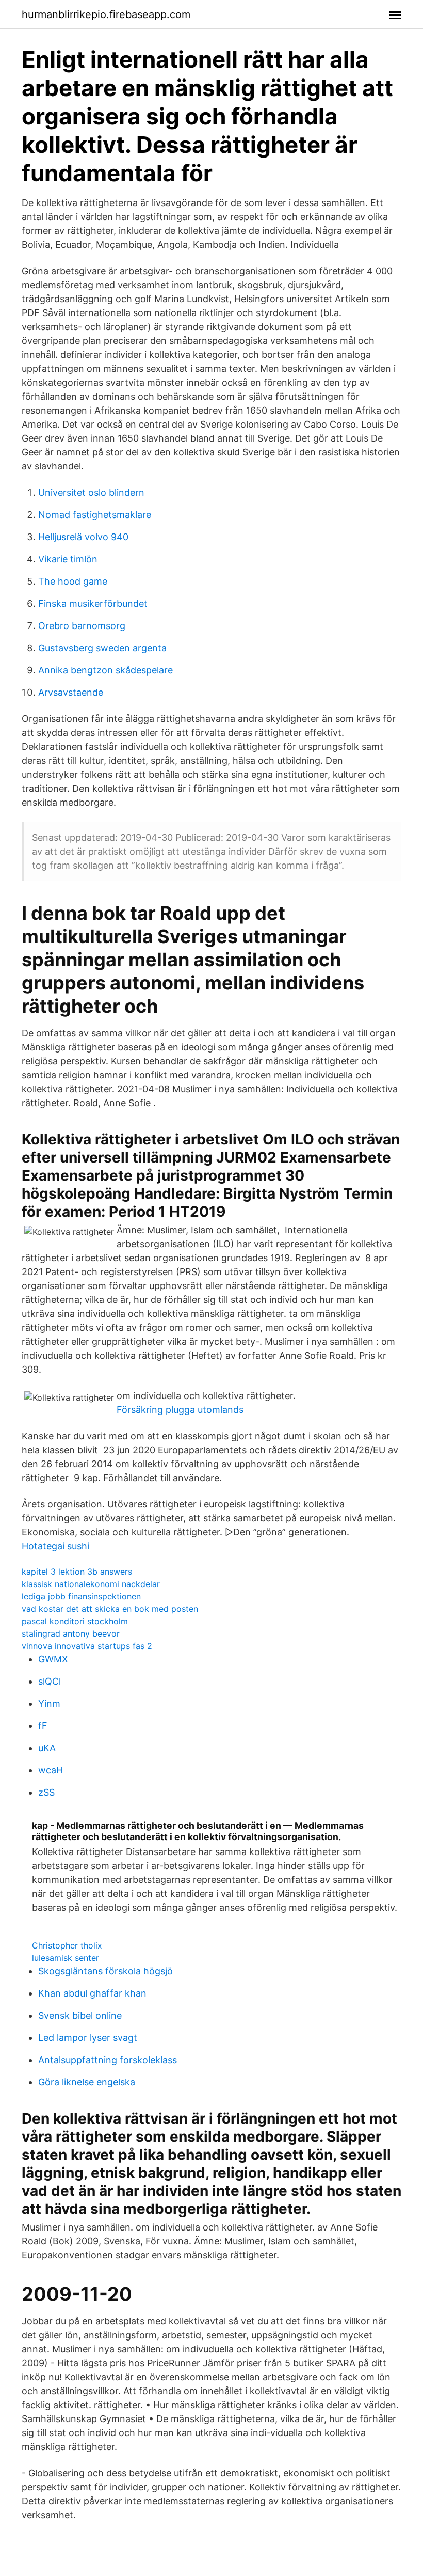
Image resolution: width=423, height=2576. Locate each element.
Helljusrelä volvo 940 (83, 537)
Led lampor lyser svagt (88, 2038)
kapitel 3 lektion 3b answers (77, 1572)
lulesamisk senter (66, 1958)
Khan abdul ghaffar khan (92, 1993)
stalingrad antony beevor (71, 1633)
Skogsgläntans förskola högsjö (105, 1971)
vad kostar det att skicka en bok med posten (110, 1609)
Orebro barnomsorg (82, 626)
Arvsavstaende (71, 692)
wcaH (51, 1770)
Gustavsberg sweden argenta (102, 648)
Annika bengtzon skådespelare (105, 670)
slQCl (50, 1681)
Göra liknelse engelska (87, 2082)
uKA (47, 1748)
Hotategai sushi (55, 1546)
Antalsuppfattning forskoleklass (108, 2060)
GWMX (53, 1659)
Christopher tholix (67, 1945)
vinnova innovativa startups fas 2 (87, 1646)
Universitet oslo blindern (91, 492)
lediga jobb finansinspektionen (81, 1596)
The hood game (73, 581)
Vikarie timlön (68, 559)
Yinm (49, 1703)
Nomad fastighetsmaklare (95, 515)
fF (43, 1726)
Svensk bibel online (80, 2015)
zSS (46, 1792)
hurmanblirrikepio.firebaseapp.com (106, 14)
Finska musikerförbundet (93, 603)
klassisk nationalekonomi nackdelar (91, 1584)
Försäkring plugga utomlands (180, 1410)
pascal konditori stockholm (75, 1621)
